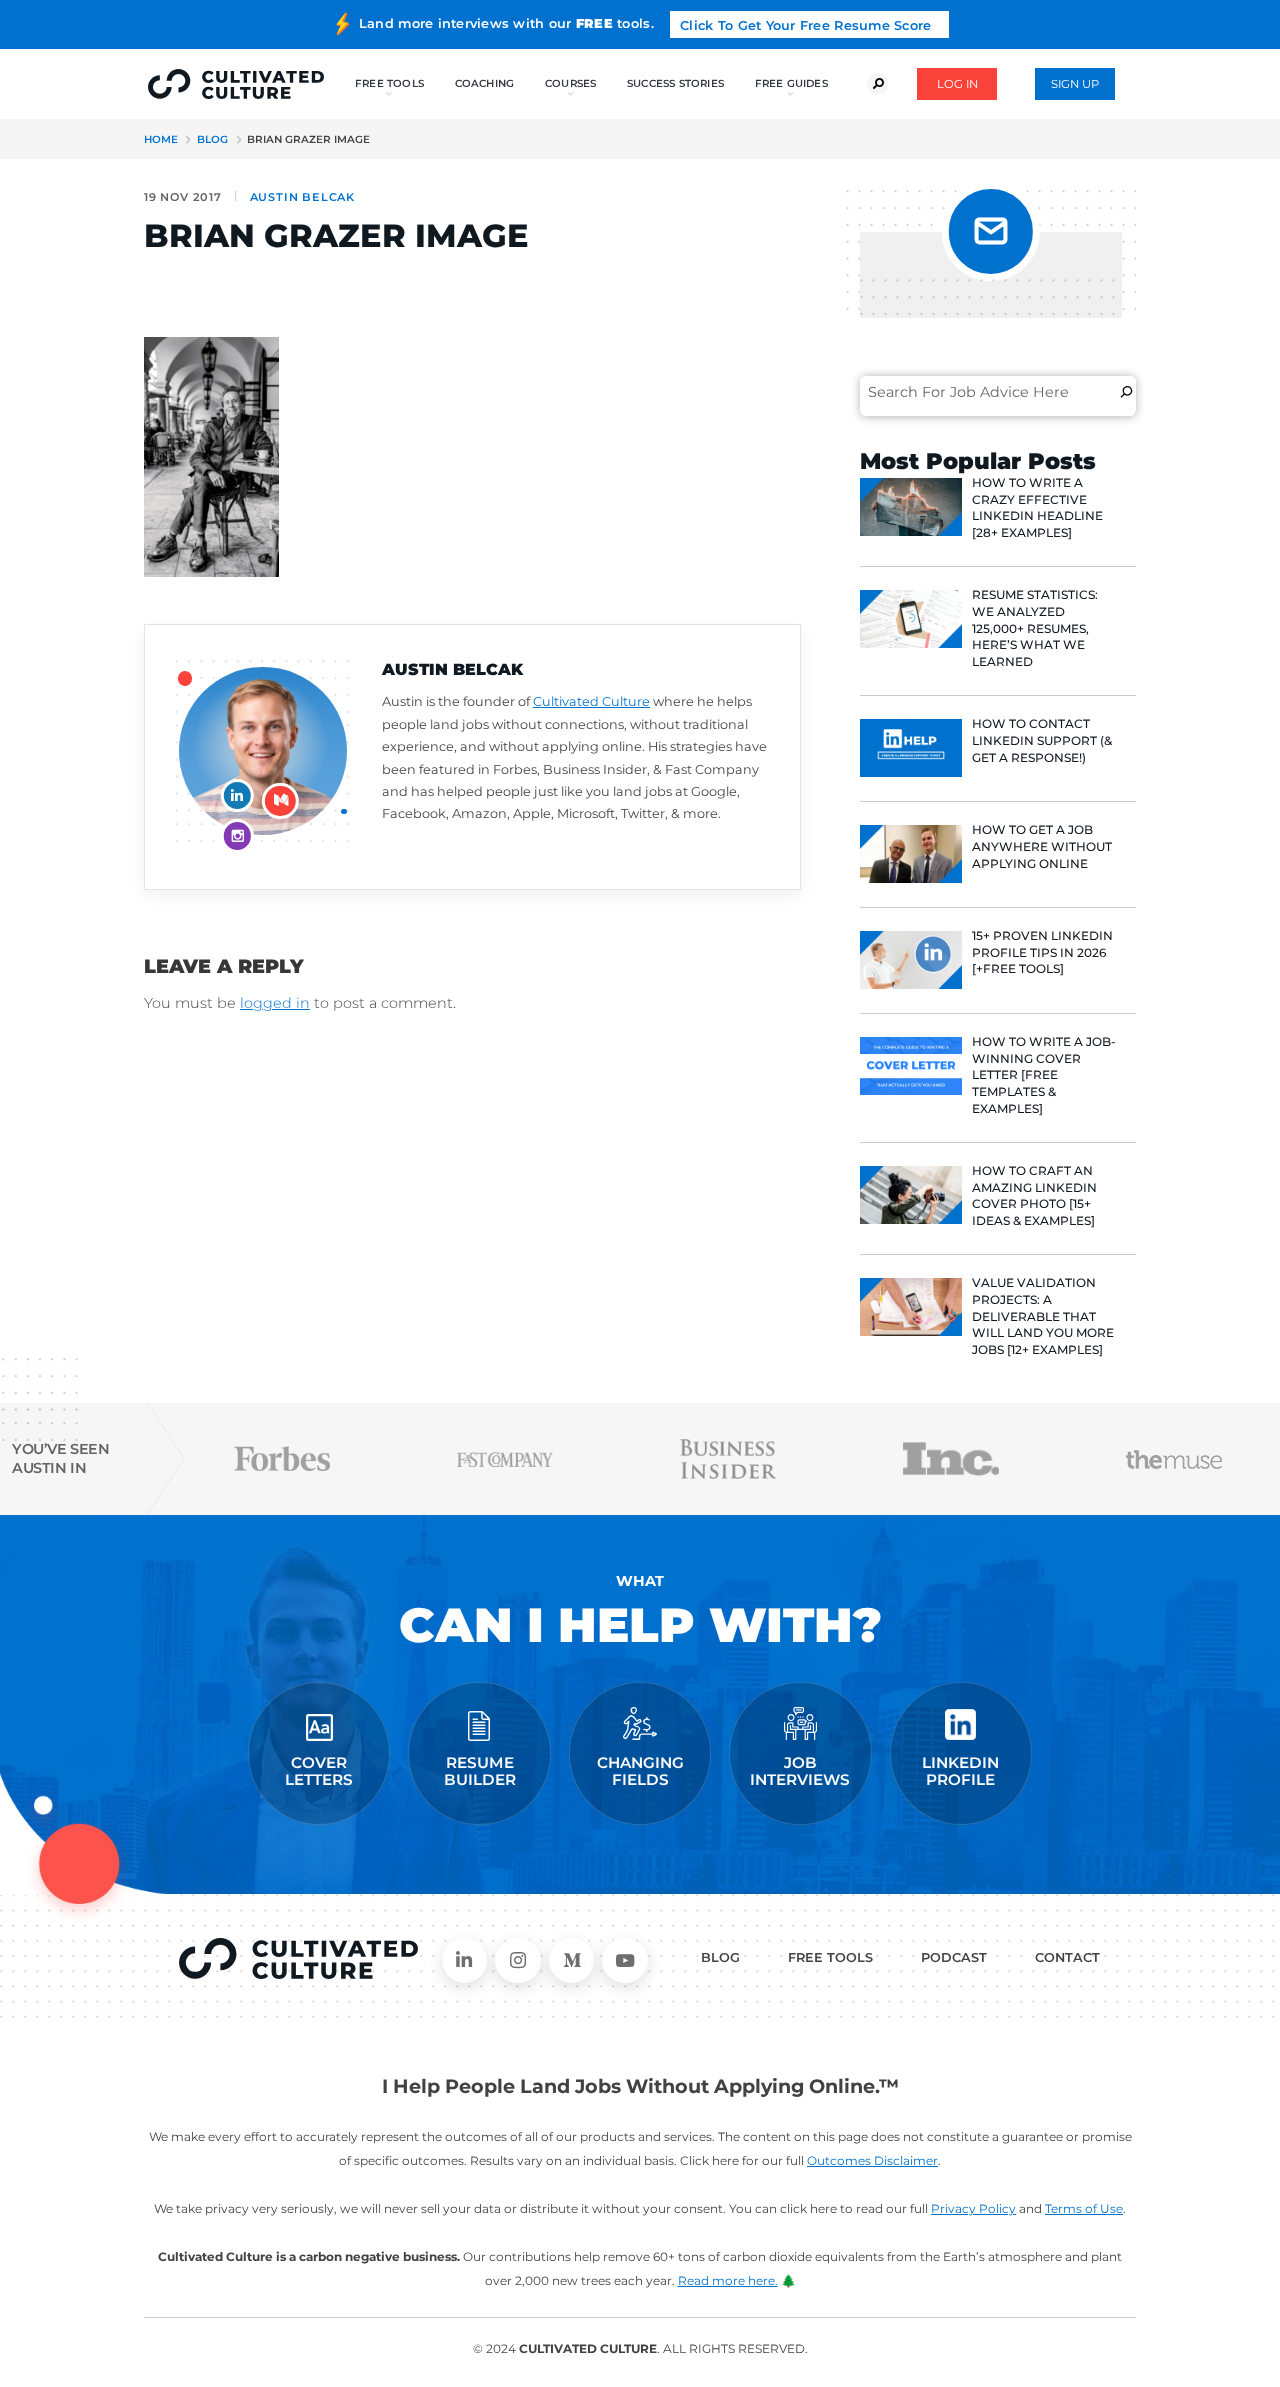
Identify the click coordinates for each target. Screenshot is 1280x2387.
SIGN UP (1075, 84)
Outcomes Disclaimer (872, 2160)
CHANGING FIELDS (640, 1771)
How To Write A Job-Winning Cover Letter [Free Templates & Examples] (1044, 1075)
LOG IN (957, 84)
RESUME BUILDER (480, 1771)
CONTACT (1067, 1957)
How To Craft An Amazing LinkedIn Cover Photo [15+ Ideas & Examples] (1034, 1195)
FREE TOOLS (830, 1957)
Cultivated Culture (591, 701)
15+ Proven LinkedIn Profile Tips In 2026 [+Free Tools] (1042, 952)
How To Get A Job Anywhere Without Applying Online (1042, 846)
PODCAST (954, 1957)
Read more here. (728, 2280)
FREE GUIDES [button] (791, 83)
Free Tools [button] (389, 83)
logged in (275, 1003)
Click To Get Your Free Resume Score (805, 25)
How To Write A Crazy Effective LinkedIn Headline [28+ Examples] (1037, 507)
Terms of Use (1084, 2208)
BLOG (720, 1957)
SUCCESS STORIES (675, 83)
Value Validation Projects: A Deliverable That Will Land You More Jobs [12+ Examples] (1043, 1316)
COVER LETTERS (319, 1771)
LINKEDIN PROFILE (960, 1771)
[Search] (1126, 392)
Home (161, 139)
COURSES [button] (570, 83)
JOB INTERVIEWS (800, 1771)
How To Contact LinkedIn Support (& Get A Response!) (1042, 740)
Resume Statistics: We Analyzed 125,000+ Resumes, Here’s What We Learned (1035, 628)
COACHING (485, 83)
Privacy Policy (973, 2208)
